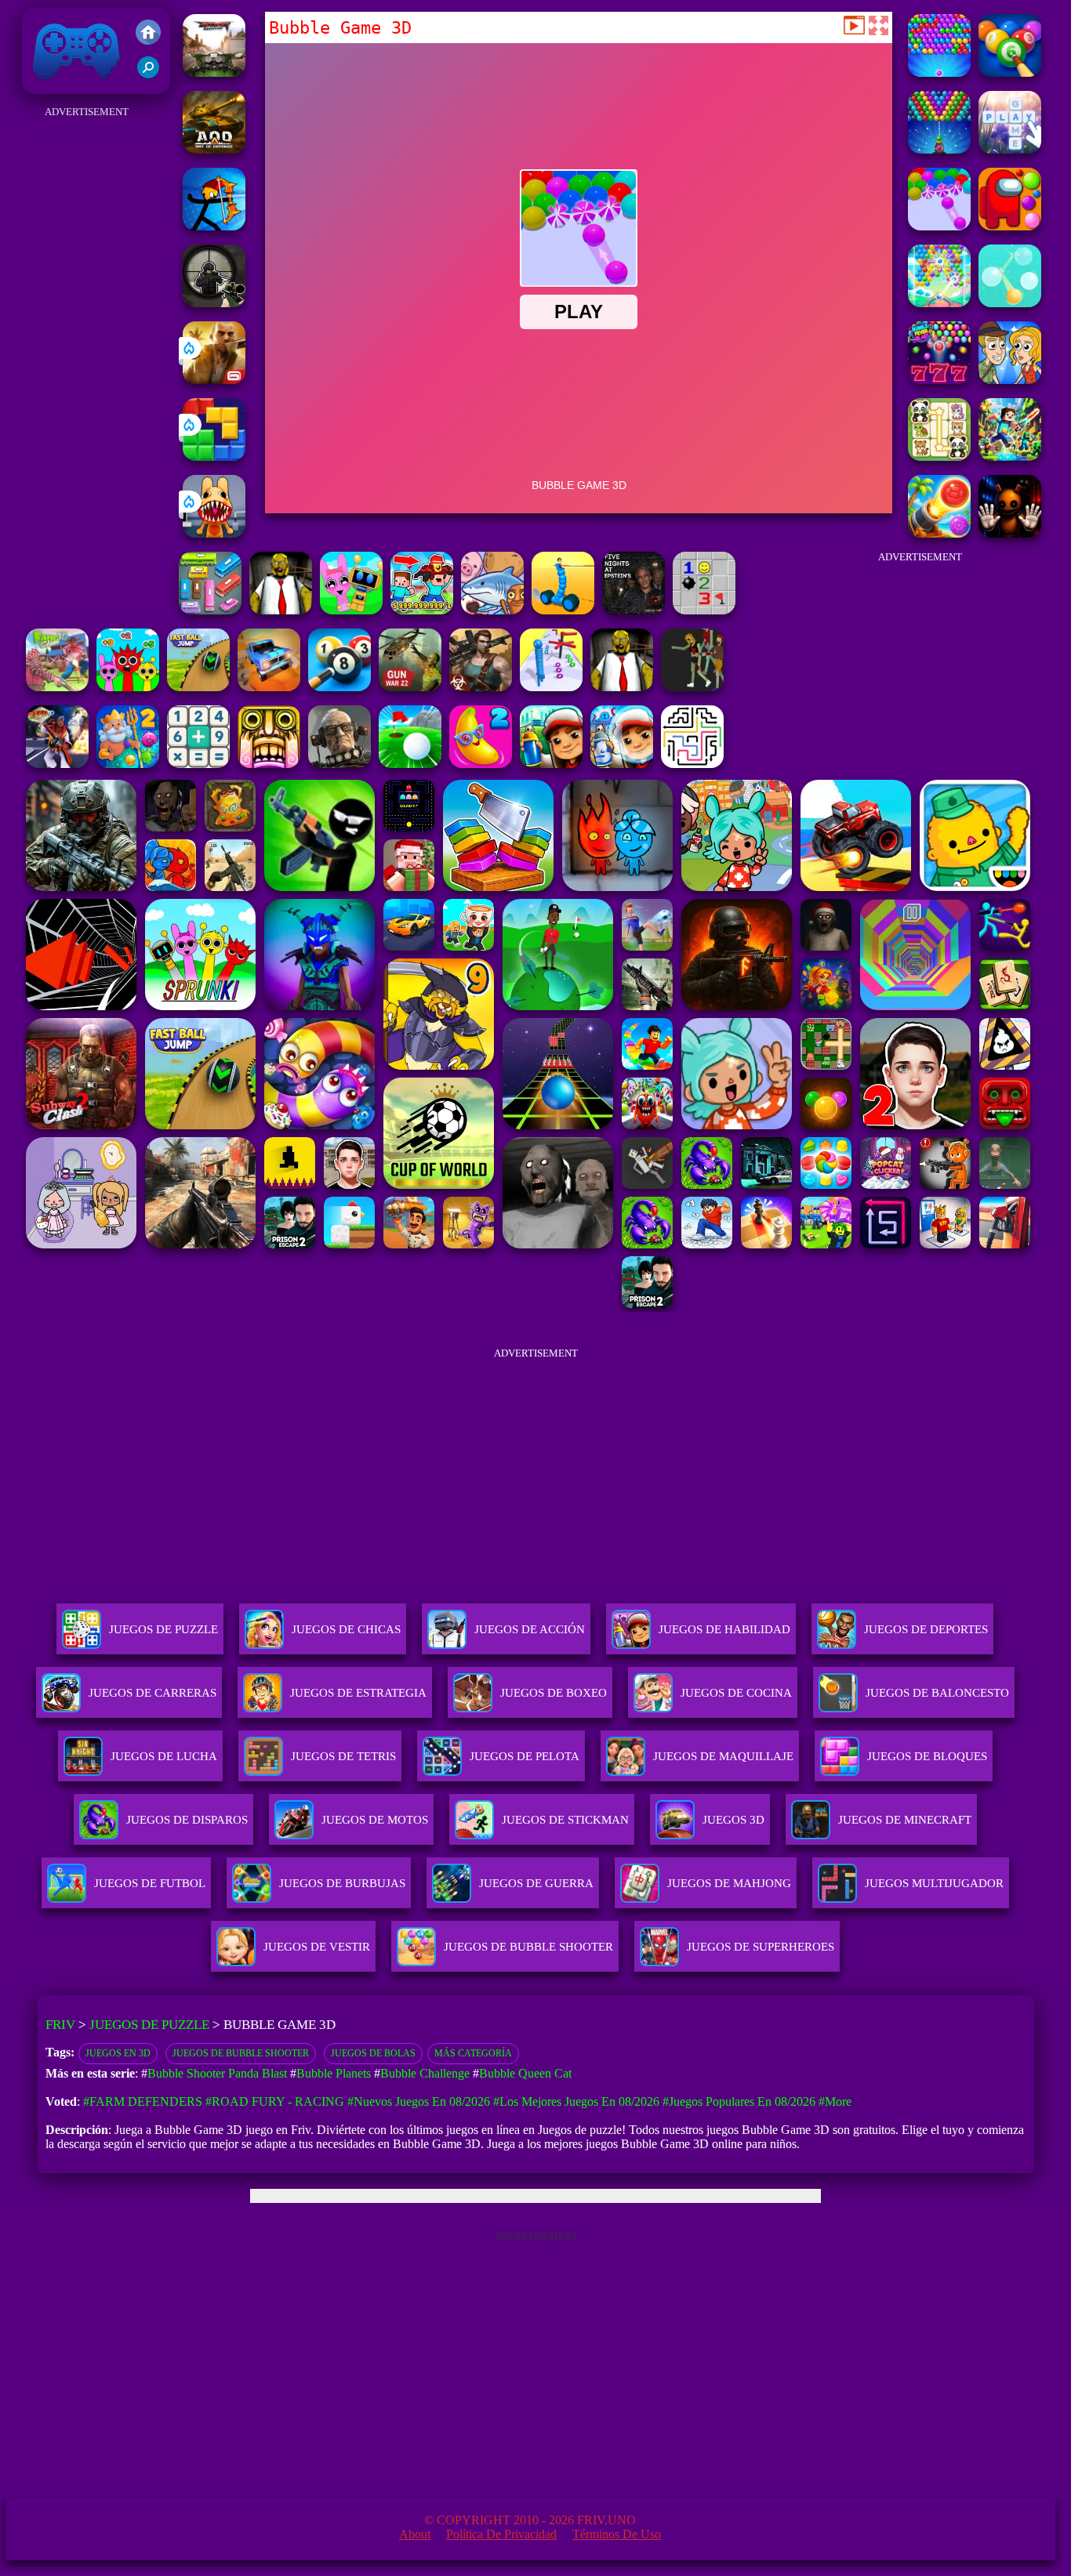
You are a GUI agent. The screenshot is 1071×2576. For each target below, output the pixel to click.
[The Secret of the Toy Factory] (1010, 533)
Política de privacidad (501, 2534)
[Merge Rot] (492, 610)
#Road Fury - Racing (275, 2101)
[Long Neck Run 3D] (551, 687)
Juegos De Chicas (346, 1629)
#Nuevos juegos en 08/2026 (419, 2101)
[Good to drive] (692, 687)
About (415, 2534)
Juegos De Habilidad (724, 1629)
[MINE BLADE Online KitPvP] (1010, 457)
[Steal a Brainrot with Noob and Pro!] (422, 610)
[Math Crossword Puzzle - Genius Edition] (198, 764)
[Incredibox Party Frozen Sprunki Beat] (351, 610)
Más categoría (473, 2053)
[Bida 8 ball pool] (339, 687)
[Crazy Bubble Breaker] (1010, 303)
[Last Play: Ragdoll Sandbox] (339, 764)
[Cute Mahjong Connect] (939, 457)
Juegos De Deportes (926, 1629)
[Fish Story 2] (128, 764)
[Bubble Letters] (1010, 149)
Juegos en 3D (118, 2053)
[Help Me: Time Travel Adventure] (1010, 380)
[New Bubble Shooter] (939, 72)
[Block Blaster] (214, 457)
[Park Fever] (210, 610)
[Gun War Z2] (410, 687)
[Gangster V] (214, 380)
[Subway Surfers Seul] (551, 764)
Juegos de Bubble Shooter (241, 2053)
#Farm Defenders (143, 2101)
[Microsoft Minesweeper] (704, 610)
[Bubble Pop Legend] (939, 303)
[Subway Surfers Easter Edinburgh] (622, 764)
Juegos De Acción (530, 1629)
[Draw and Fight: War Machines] (563, 610)
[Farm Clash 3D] (57, 687)
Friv (40, 86)
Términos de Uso (617, 2534)
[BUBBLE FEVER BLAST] (939, 380)
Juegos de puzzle (149, 2025)
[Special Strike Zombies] (481, 687)
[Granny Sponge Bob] (281, 610)
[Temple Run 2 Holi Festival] (269, 764)
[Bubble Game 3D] (939, 226)
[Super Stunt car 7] (269, 687)
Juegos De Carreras (152, 1693)
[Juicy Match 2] (481, 764)
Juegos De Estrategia (358, 1693)
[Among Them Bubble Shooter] (1010, 226)
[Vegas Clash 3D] (57, 764)
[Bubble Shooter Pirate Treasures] (939, 533)
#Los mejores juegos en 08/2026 (576, 2101)
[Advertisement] (86, 357)
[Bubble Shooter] (939, 149)
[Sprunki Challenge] (128, 687)
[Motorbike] (214, 72)
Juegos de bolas (373, 2053)
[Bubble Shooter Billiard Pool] (1010, 72)
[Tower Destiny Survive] (692, 764)
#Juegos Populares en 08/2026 (739, 2101)
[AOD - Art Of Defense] (214, 149)
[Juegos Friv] (148, 34)
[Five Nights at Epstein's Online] (634, 610)
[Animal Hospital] (214, 533)
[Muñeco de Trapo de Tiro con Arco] (214, 226)
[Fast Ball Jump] (198, 687)
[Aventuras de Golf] (410, 764)
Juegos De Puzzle (163, 1629)
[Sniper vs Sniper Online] (214, 303)
